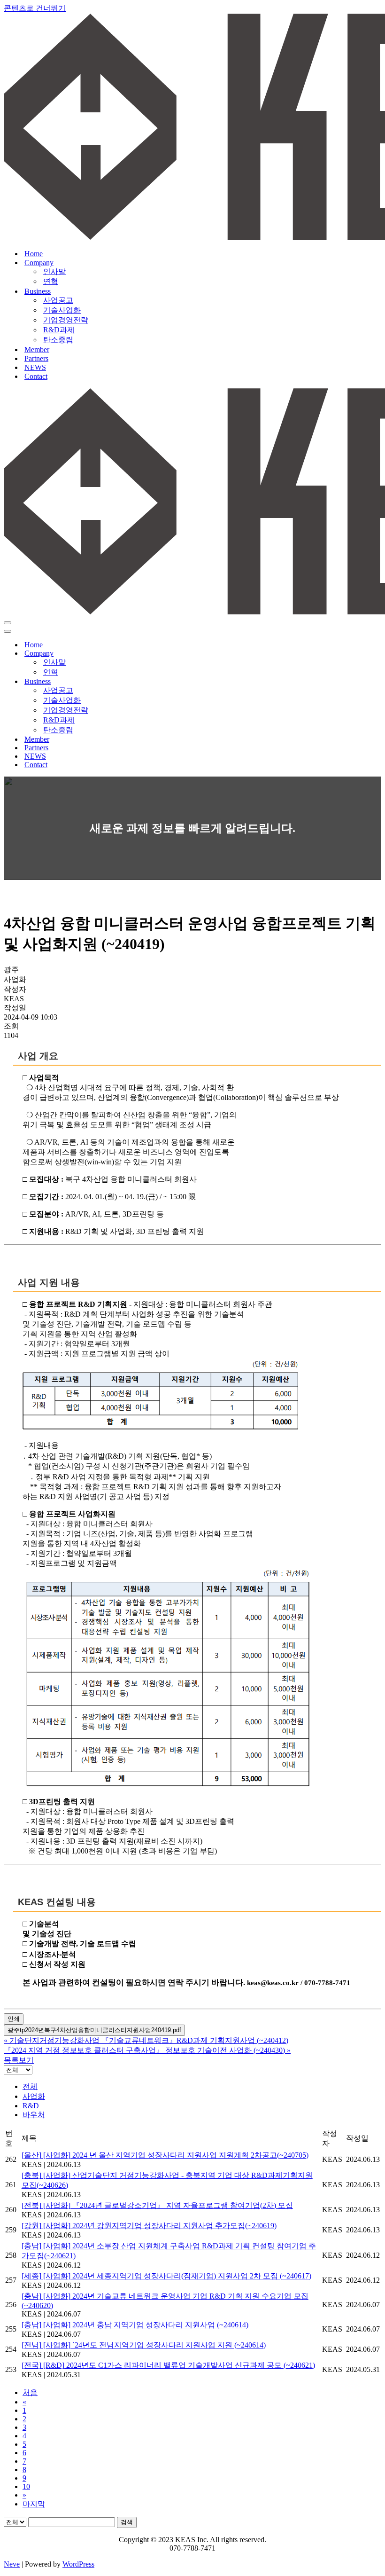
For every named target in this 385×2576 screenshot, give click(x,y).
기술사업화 (62, 310)
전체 (30, 2086)
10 (26, 2486)
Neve (12, 2564)
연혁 (51, 281)
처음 (30, 2392)
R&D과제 (59, 330)
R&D (31, 2106)
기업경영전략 (66, 320)
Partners (36, 358)
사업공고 (58, 300)
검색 (127, 2522)
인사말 (54, 271)
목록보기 (19, 2060)
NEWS (35, 367)
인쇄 (14, 2019)
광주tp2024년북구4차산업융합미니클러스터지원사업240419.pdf (94, 2030)
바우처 (34, 2115)
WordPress (78, 2564)
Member (37, 349)
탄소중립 (58, 340)
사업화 (34, 2096)
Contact (36, 376)
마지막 (34, 2504)
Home (34, 254)
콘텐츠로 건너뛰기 (35, 8)
